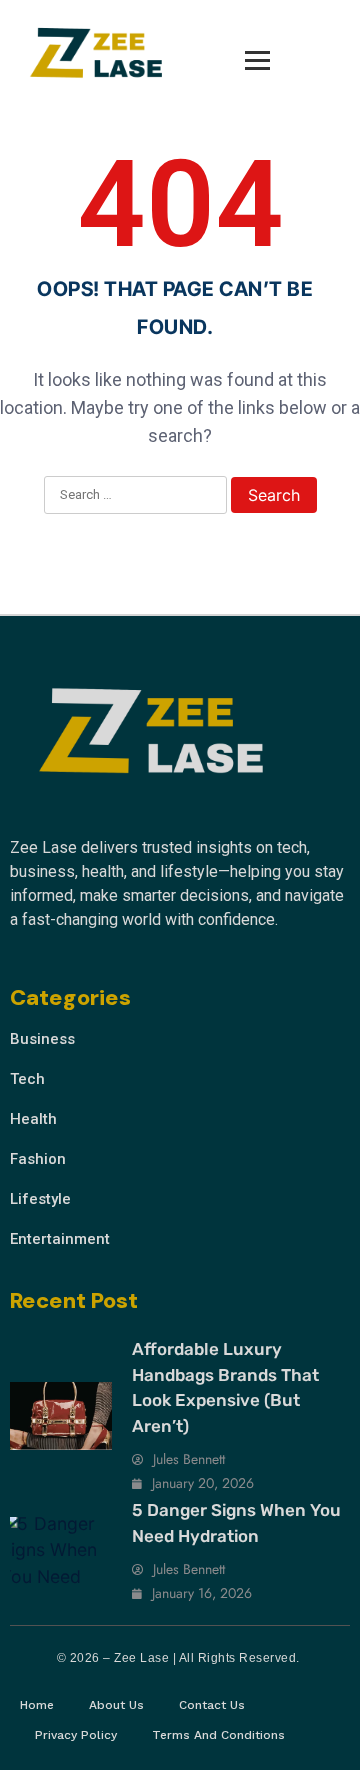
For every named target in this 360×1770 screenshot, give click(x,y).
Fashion (38, 1159)
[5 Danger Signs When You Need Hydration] (61, 1551)
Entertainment (60, 1239)
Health (33, 1119)
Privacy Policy (76, 1735)
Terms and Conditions (218, 1735)
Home (37, 1705)
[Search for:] (135, 496)
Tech (27, 1079)
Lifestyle (40, 1199)
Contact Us (212, 1705)
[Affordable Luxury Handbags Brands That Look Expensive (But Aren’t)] (61, 1416)
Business (42, 1039)
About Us (116, 1705)
